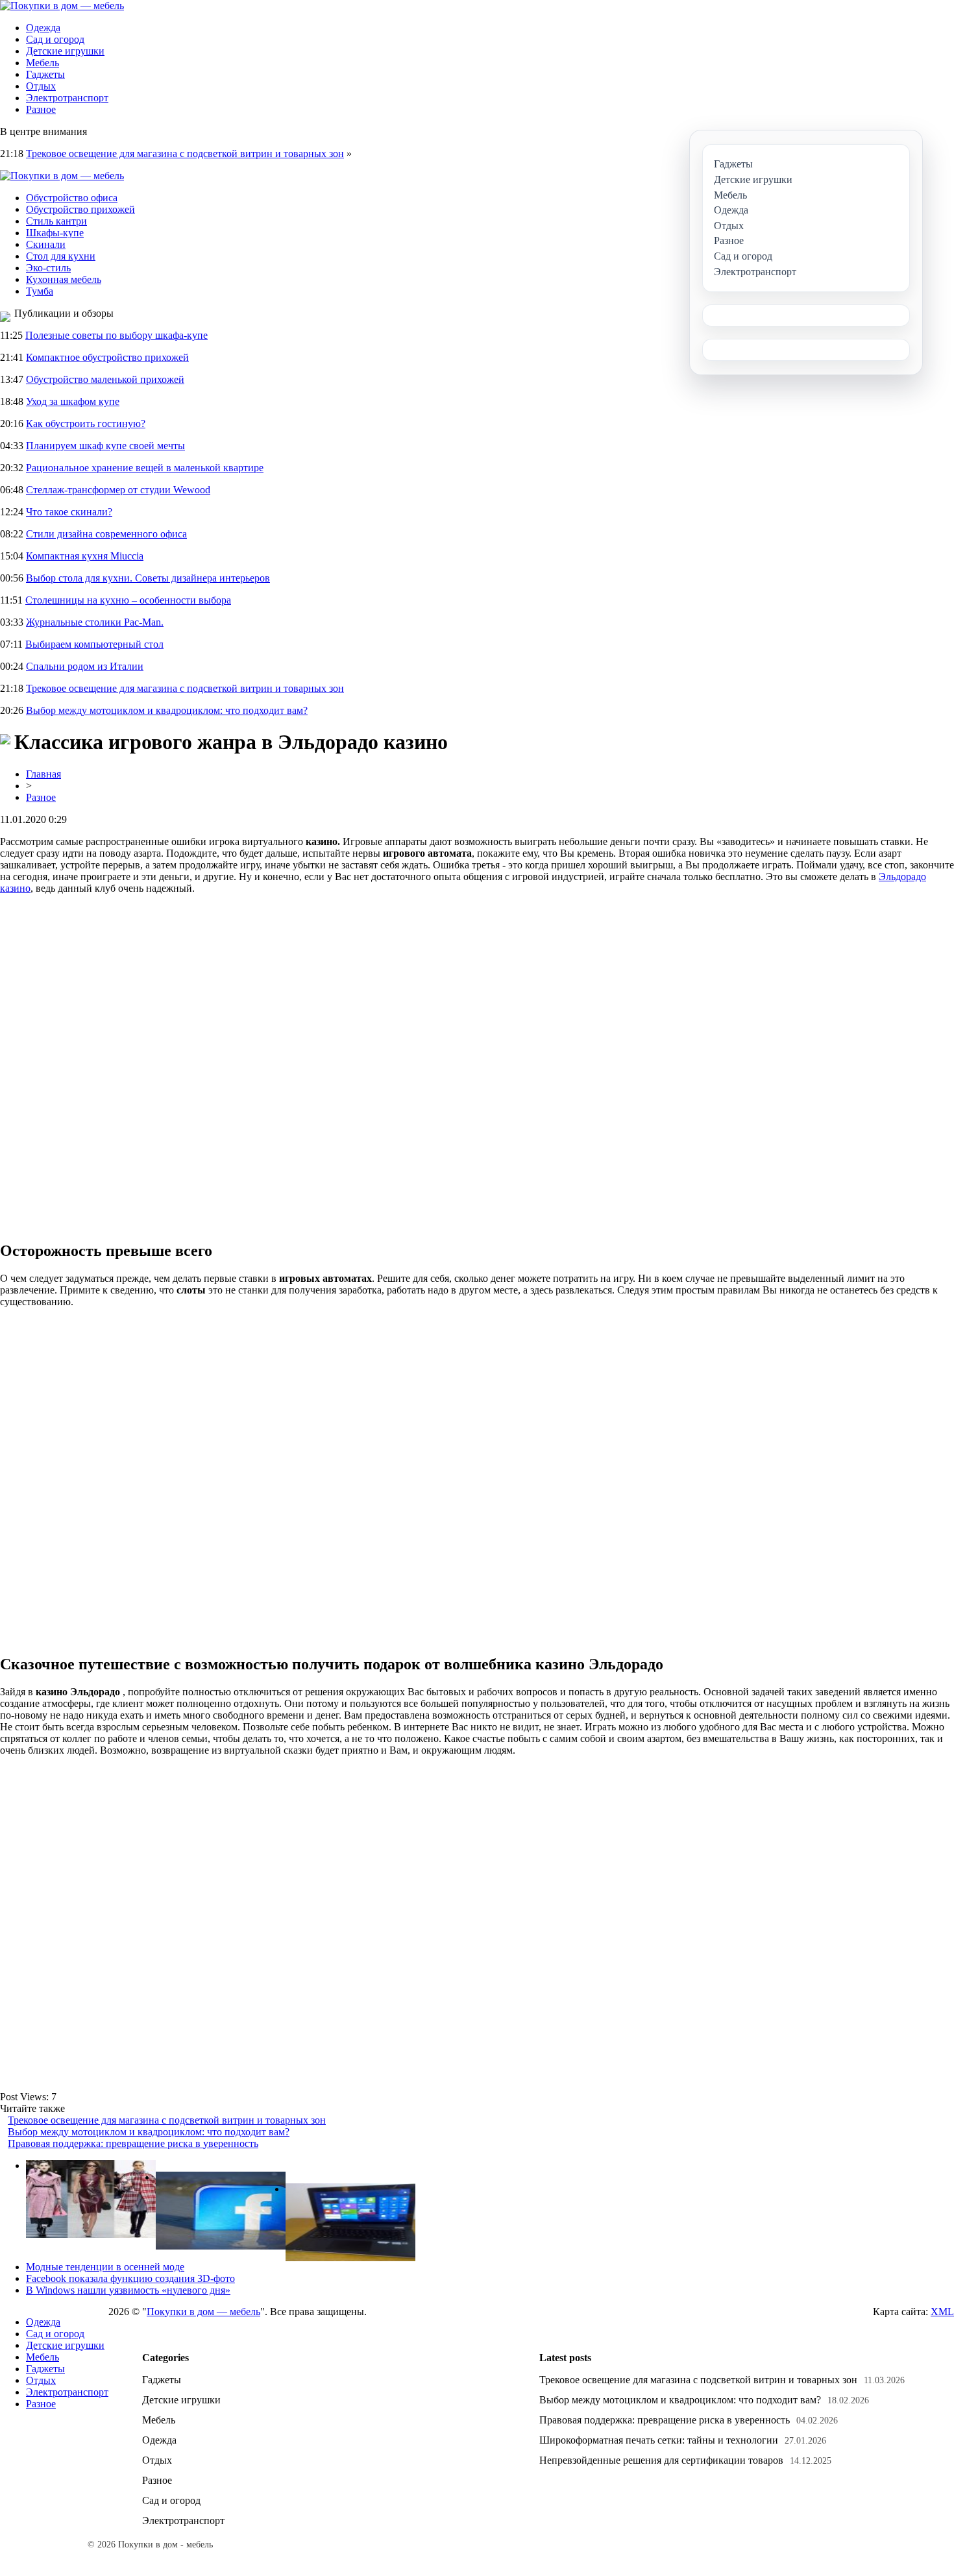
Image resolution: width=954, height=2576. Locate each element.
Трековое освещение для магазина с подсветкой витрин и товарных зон (185, 153)
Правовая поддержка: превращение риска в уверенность (133, 2143)
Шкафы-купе (55, 233)
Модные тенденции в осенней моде (105, 2267)
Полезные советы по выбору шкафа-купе (116, 335)
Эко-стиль (48, 268)
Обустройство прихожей (80, 209)
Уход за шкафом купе (73, 401)
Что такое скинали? (69, 512)
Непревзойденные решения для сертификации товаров (661, 2460)
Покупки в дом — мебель (203, 2312)
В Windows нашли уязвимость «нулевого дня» (128, 2290)
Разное (41, 109)
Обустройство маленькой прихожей (105, 379)
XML (942, 2312)
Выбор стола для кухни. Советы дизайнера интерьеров (148, 578)
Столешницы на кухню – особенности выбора (128, 600)
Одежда (43, 28)
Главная (43, 774)
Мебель (43, 63)
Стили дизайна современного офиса (106, 534)
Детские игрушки (65, 51)
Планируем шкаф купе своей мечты (105, 446)
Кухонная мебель (64, 279)
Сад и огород (55, 39)
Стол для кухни (61, 256)
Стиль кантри (56, 221)
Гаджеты (45, 74)
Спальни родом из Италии (85, 666)
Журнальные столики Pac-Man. (95, 622)
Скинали (46, 244)
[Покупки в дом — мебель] (62, 6)
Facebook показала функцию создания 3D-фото (130, 2278)
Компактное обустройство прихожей (107, 357)
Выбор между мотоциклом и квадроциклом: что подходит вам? (167, 710)
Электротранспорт (67, 98)
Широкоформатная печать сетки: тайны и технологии (659, 2440)
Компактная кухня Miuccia (85, 556)
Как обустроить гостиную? (86, 423)
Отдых (41, 86)
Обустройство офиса (72, 198)
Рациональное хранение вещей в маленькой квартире (145, 468)
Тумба (40, 291)
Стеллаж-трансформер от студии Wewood (118, 490)
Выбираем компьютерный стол (94, 644)
